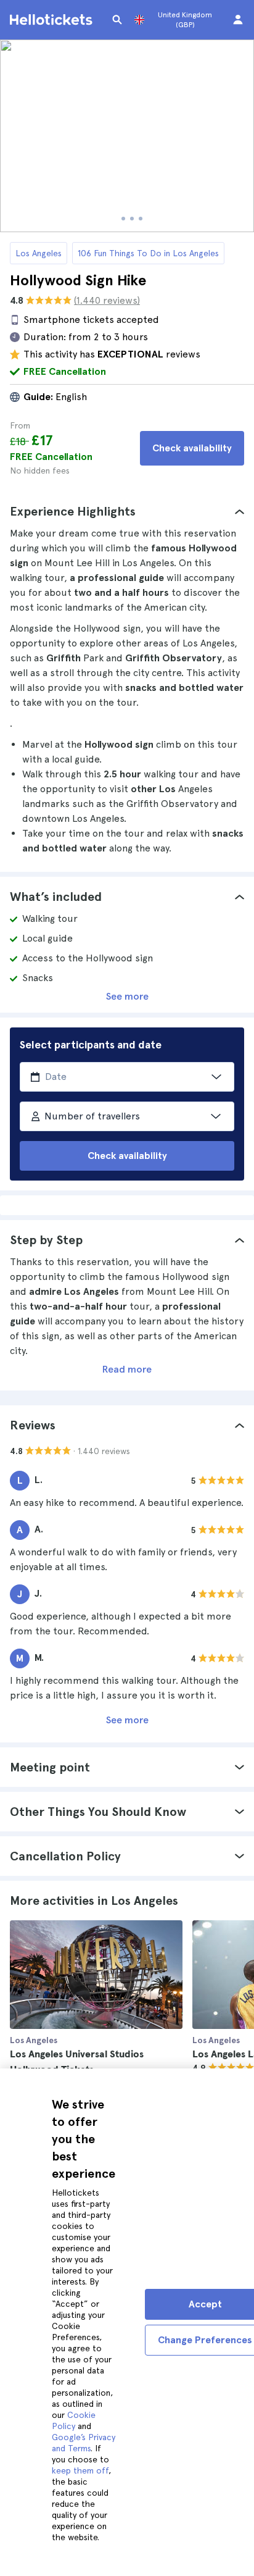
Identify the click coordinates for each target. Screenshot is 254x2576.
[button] (127, 511)
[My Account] (238, 20)
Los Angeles (39, 253)
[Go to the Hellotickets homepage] (53, 20)
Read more (127, 1369)
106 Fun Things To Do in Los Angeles (148, 253)
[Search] (117, 20)
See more (127, 996)
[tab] (127, 511)
